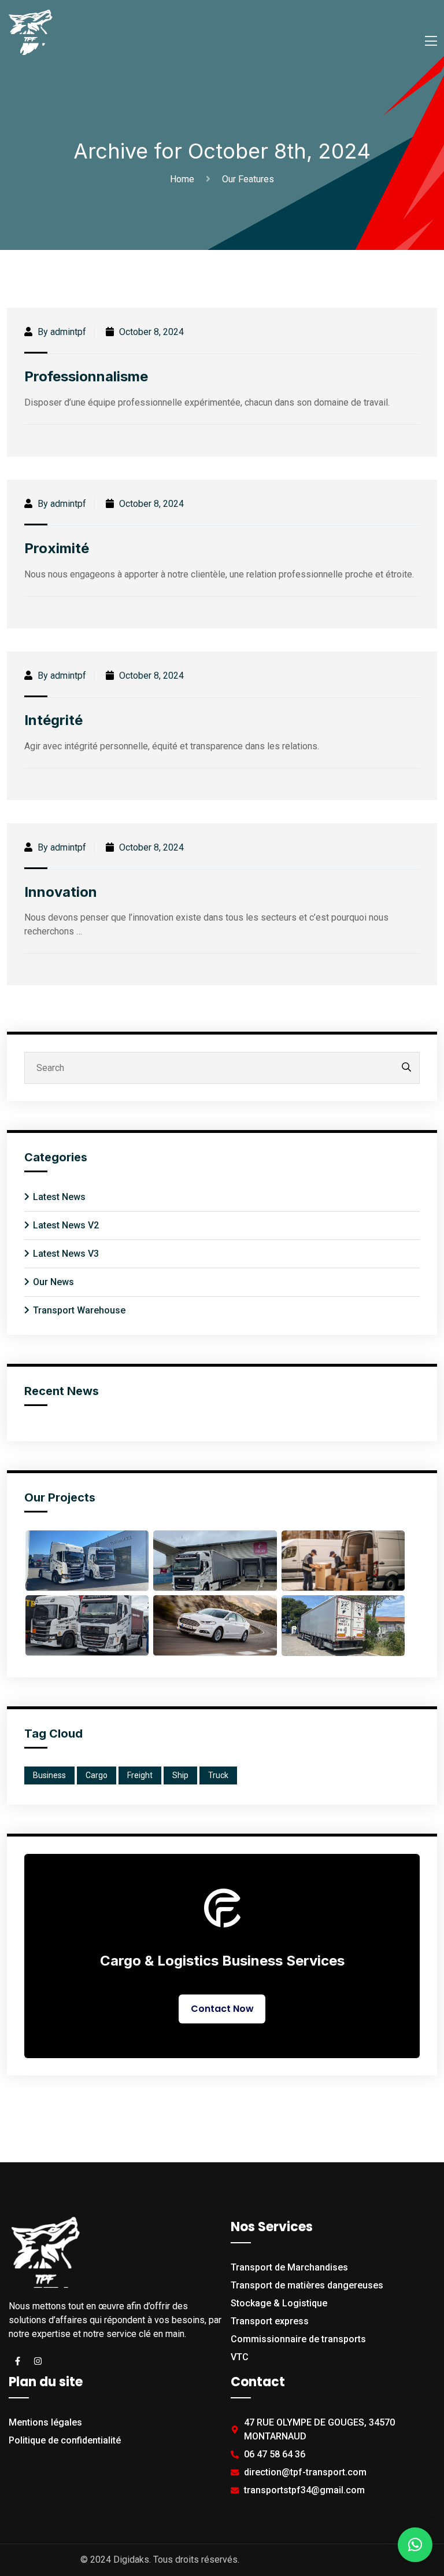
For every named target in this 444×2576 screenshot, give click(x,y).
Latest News (59, 1197)
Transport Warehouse (79, 1310)
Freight (140, 1775)
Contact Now (222, 2009)
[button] (415, 2545)
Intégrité (53, 720)
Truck (218, 1775)
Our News (53, 1282)
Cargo (97, 1775)
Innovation (61, 892)
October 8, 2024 (150, 332)
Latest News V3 (66, 1254)
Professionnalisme (86, 376)
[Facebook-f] (17, 2361)
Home (184, 179)
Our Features (248, 179)
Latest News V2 (66, 1225)
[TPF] (30, 31)
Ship (180, 1775)
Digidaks (131, 2560)
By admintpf (61, 332)
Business (49, 1775)
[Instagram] (38, 2361)
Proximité (57, 548)
